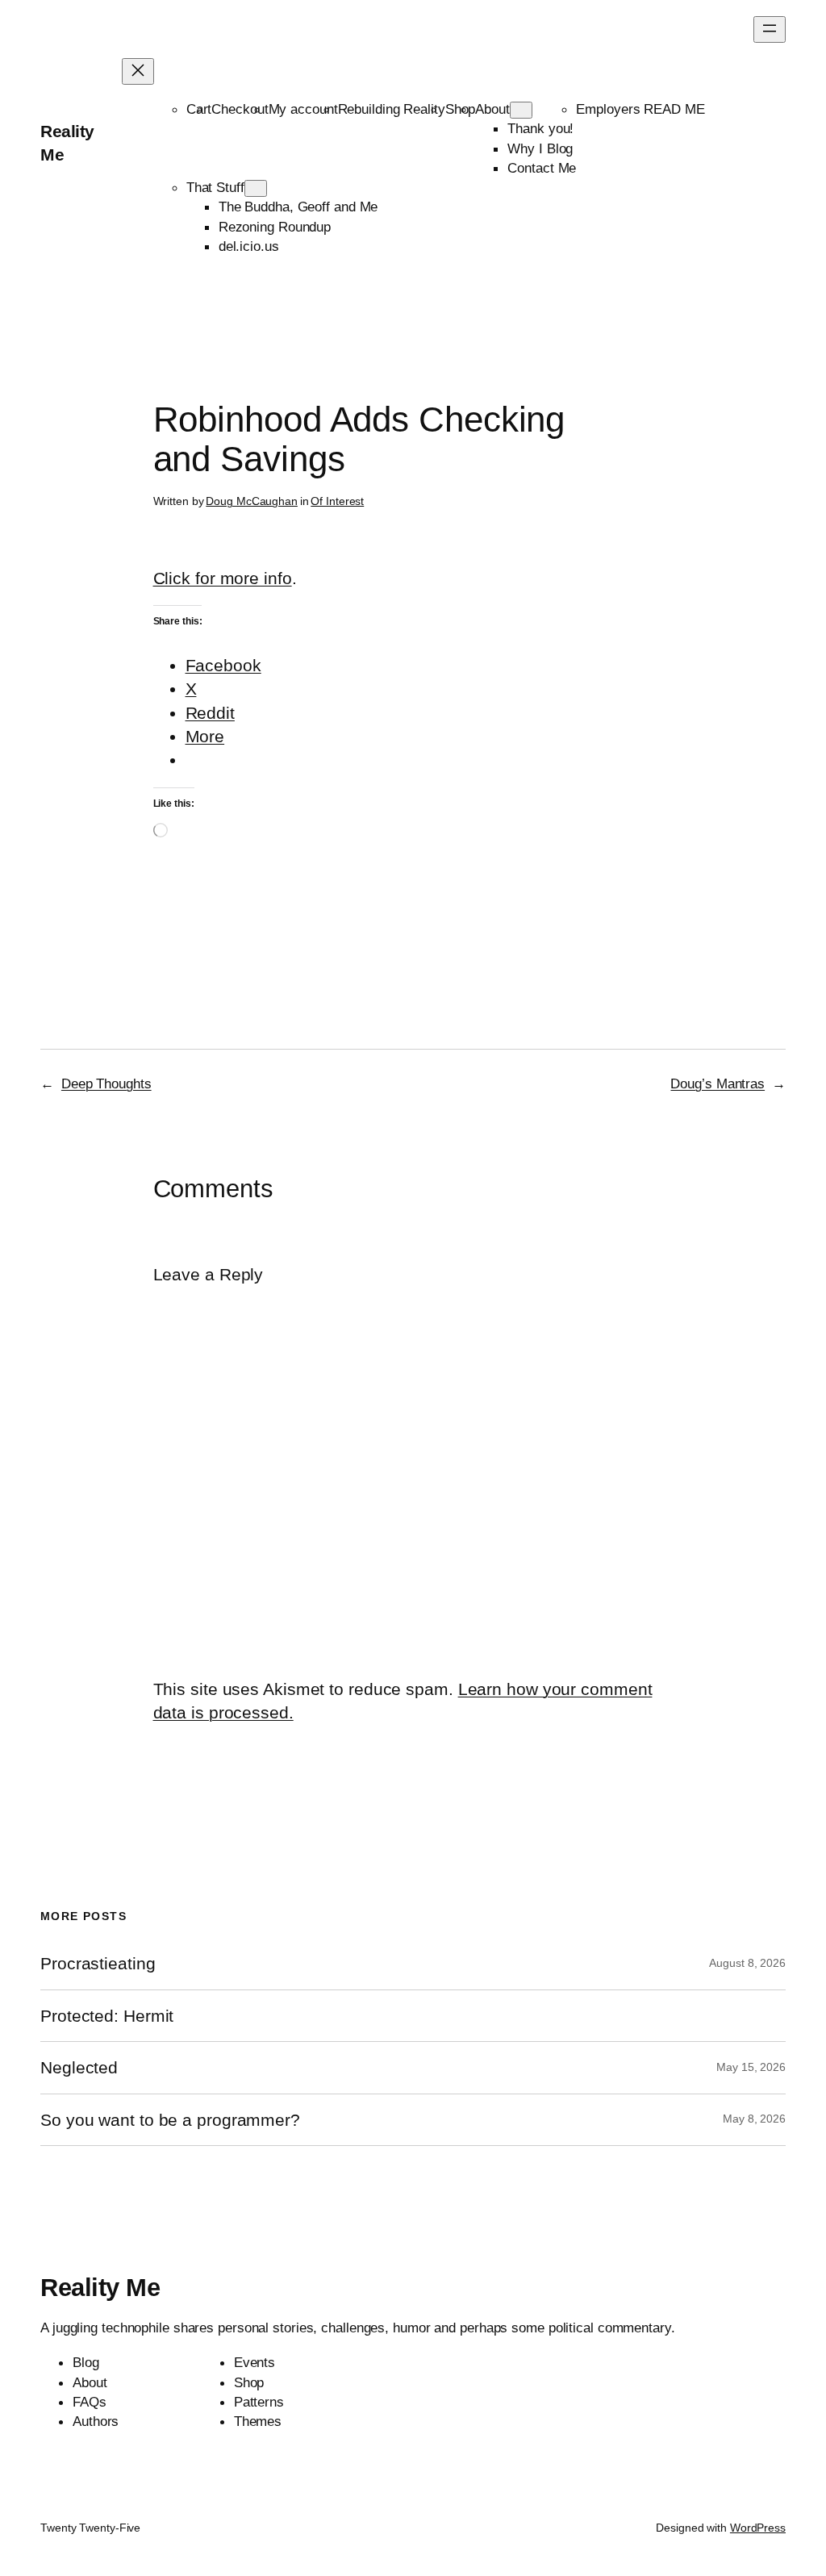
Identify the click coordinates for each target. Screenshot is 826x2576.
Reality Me (100, 2288)
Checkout (240, 109)
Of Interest (337, 501)
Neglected (79, 2067)
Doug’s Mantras (718, 1083)
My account (303, 109)
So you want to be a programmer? (170, 2120)
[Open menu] (770, 29)
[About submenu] (521, 110)
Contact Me (542, 168)
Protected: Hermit (107, 2016)
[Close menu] (138, 71)
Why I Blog (540, 148)
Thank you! (540, 128)
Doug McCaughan (252, 501)
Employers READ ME (640, 109)
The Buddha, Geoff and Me (298, 207)
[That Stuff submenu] (256, 188)
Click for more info (223, 578)
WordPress (758, 2528)
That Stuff (215, 187)
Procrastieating (98, 1963)
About (492, 109)
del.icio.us (249, 246)
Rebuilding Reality (392, 109)
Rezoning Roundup (275, 227)
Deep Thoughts (106, 1083)
